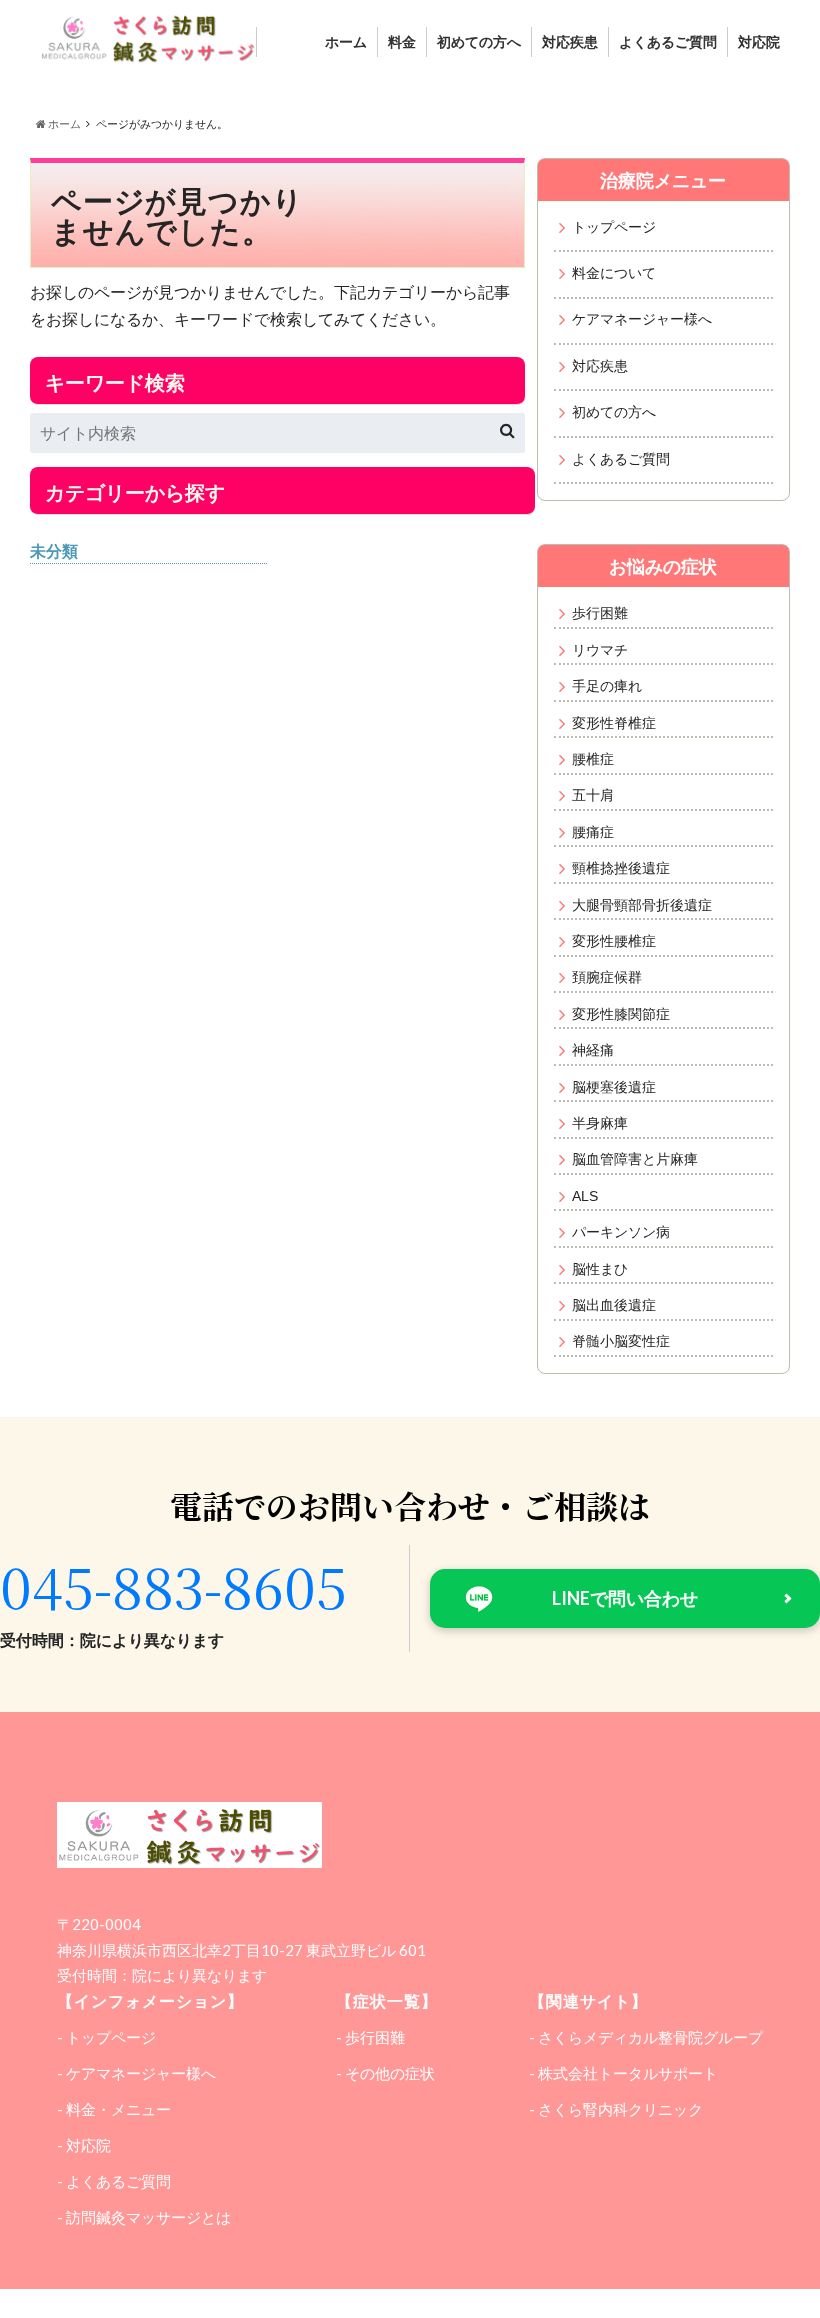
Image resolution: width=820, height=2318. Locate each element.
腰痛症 (593, 832)
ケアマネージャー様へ (642, 319)
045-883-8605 (173, 1585)
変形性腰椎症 (614, 941)
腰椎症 (593, 759)
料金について (614, 273)
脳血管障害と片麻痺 (635, 1159)
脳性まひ (600, 1269)
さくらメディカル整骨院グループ (650, 2037)
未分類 (54, 550)
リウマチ (600, 650)
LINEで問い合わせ (625, 1598)
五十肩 (593, 795)
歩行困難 (600, 613)
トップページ (614, 227)
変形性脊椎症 (614, 723)
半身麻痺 (600, 1123)
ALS (585, 1196)
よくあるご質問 (668, 41)
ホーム (346, 41)
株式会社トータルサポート (628, 2073)
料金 (402, 41)
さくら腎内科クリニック (620, 2109)
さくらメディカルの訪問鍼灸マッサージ (402, 2305)
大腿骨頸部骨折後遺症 (642, 905)
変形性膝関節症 (621, 1014)
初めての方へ (479, 41)
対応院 (759, 41)
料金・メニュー (118, 2109)
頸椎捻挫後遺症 (621, 868)
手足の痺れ (607, 686)
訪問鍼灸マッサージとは (148, 2217)
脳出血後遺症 (614, 1305)
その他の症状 (390, 2073)
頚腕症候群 (607, 977)
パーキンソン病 (621, 1232)
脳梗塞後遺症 (614, 1087)
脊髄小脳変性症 (621, 1341)
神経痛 (593, 1050)
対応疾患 (570, 41)
